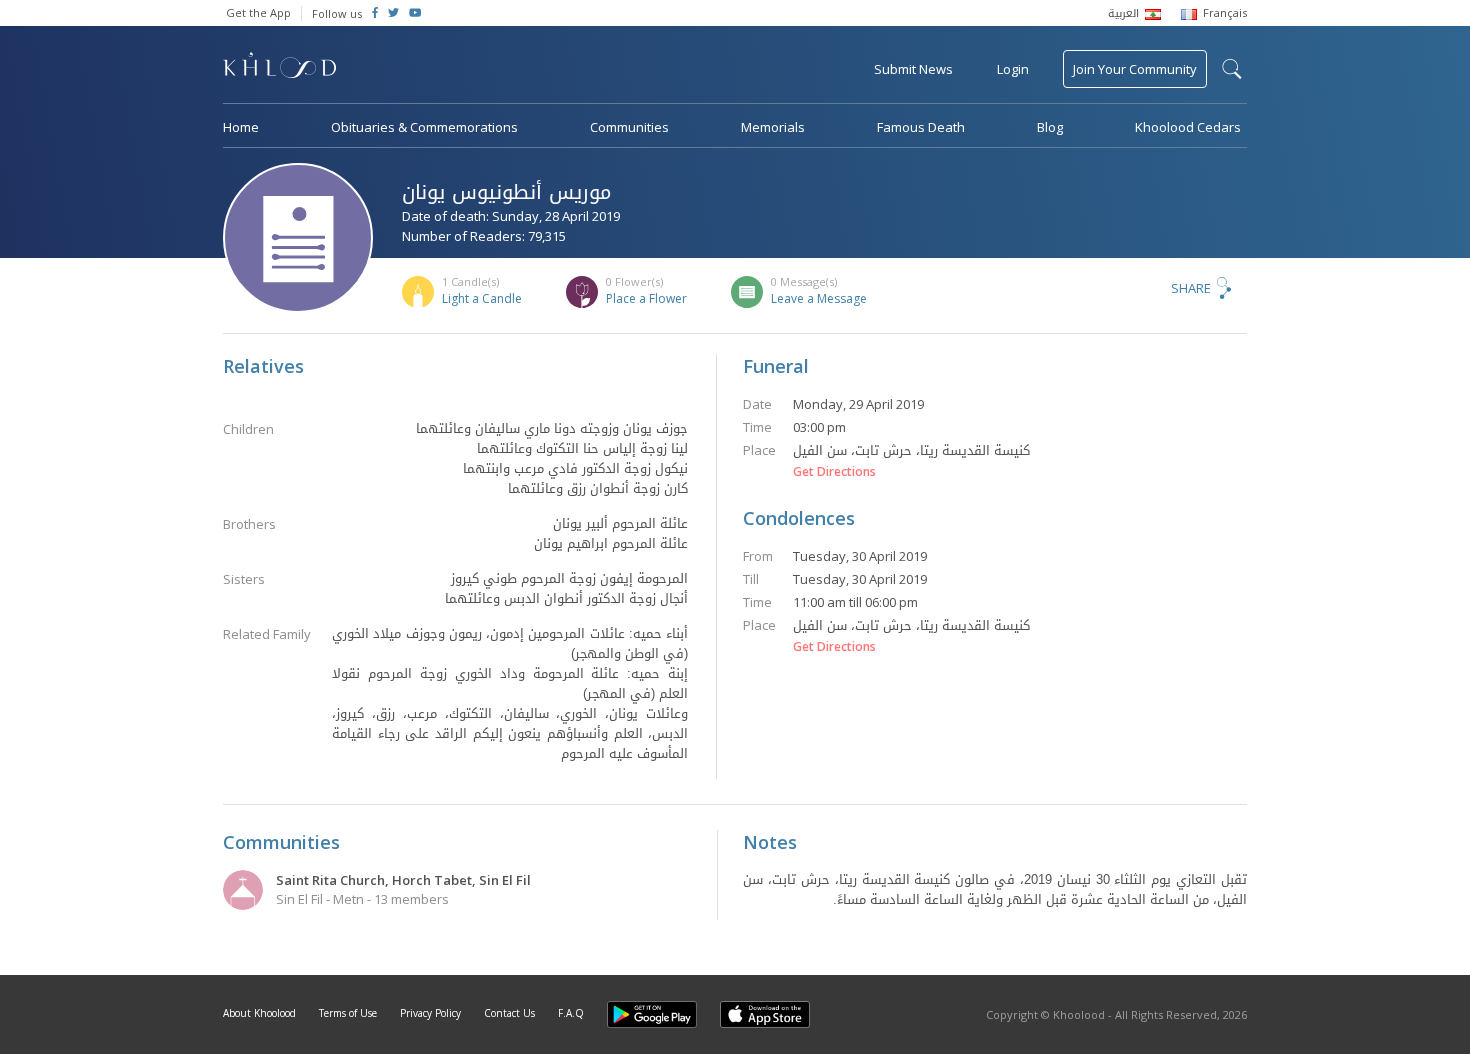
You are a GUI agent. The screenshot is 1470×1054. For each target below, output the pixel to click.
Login (1013, 69)
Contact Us (509, 1013)
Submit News (913, 69)
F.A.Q (571, 1013)
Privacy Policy (430, 1013)
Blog (1050, 127)
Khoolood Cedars (1188, 127)
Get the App (258, 12)
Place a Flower (646, 298)
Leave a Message (819, 298)
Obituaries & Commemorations (424, 127)
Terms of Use (348, 1013)
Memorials (773, 127)
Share (1191, 288)
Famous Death (921, 127)
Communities (629, 127)
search (1232, 69)
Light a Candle (482, 298)
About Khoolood (259, 1013)
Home (241, 127)
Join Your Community (1135, 69)
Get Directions (834, 472)
